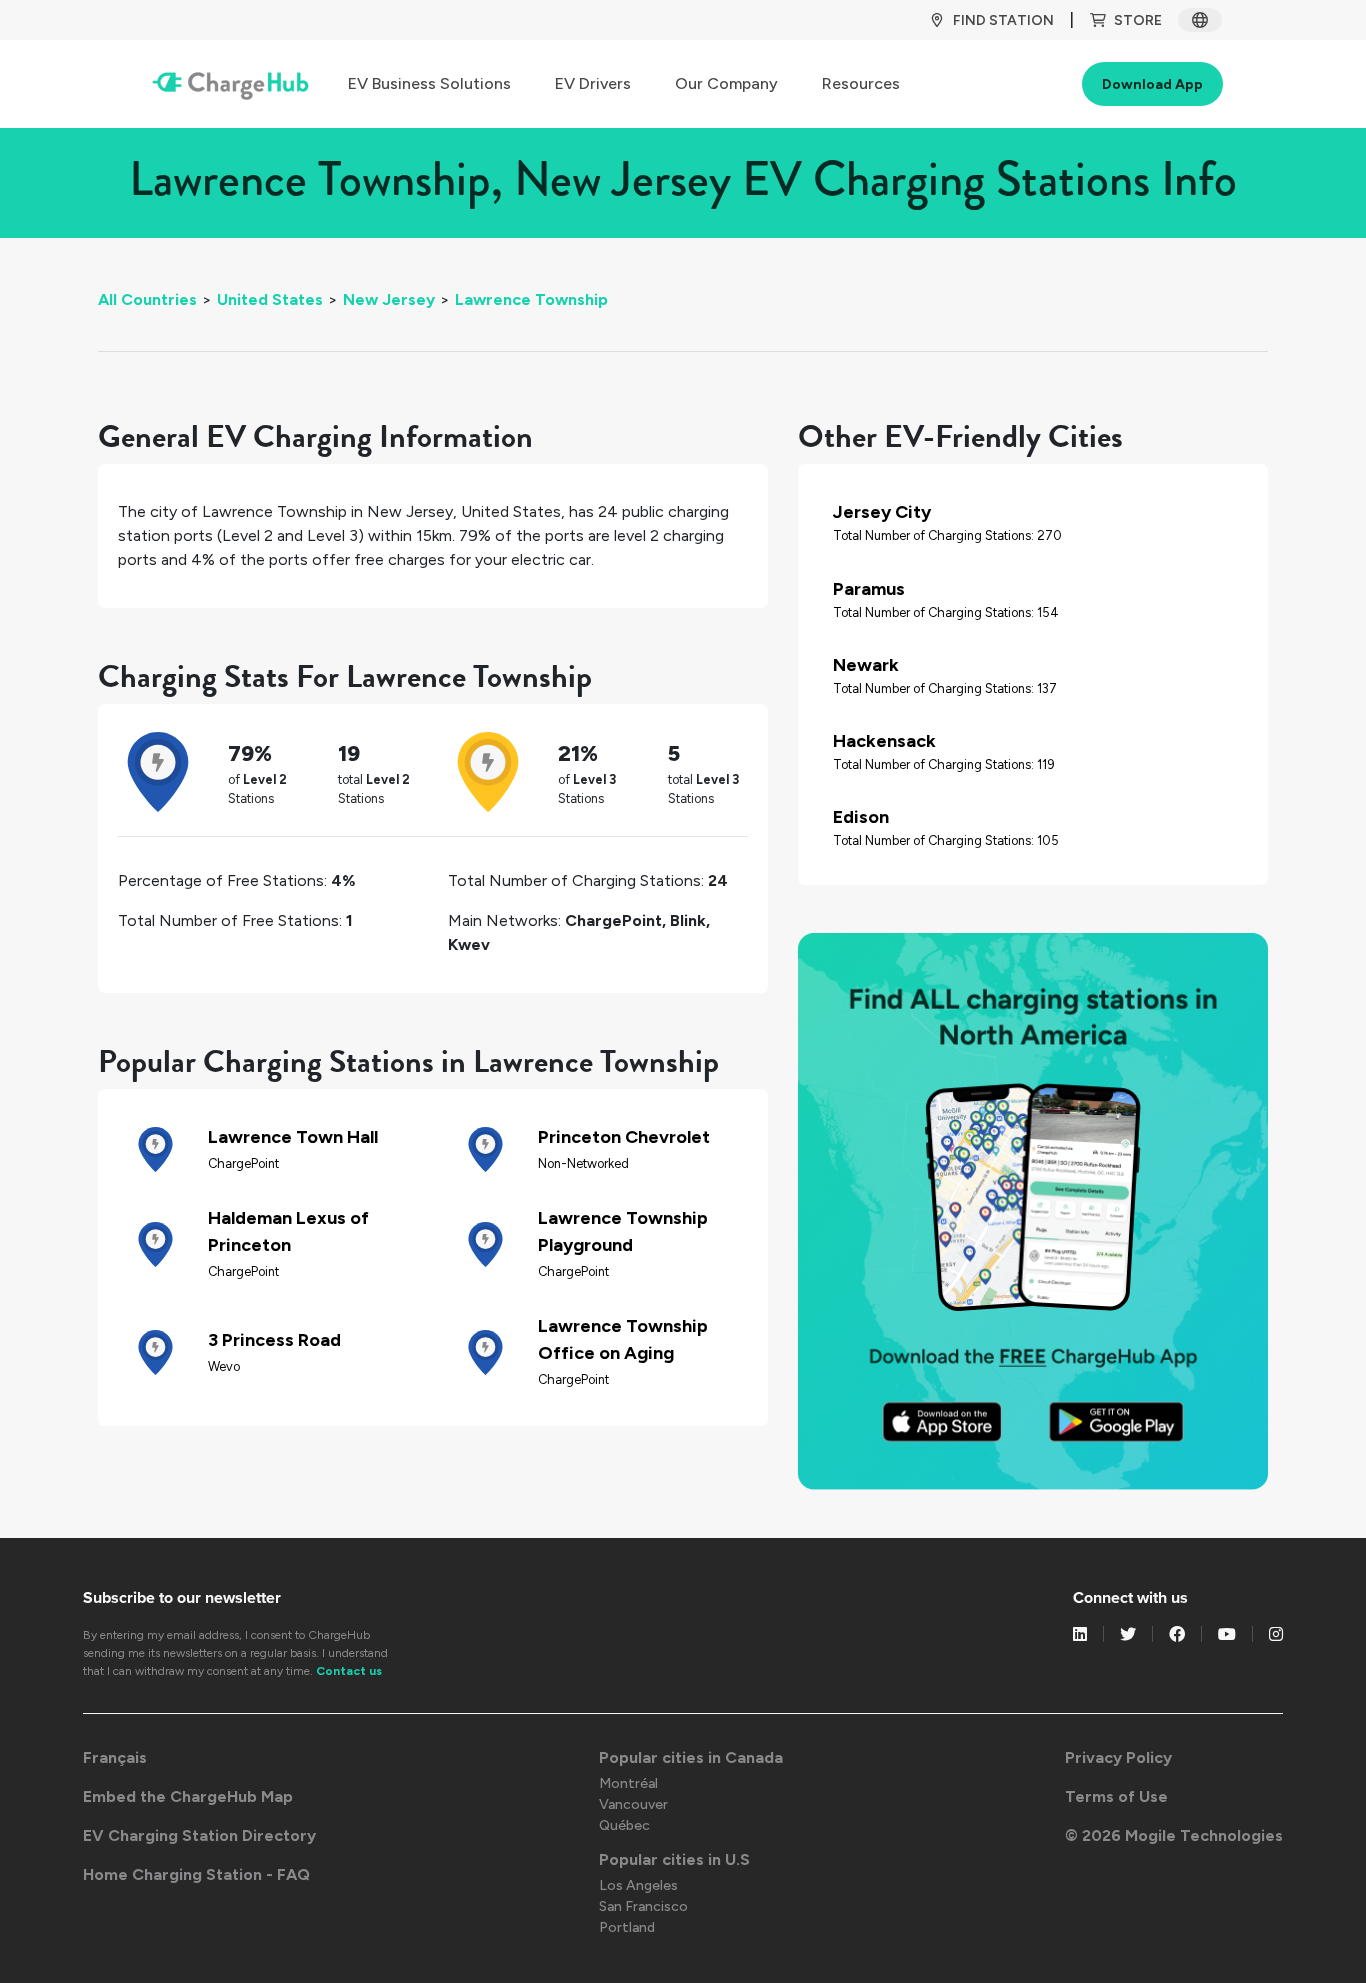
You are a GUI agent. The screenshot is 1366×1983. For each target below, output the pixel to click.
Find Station (1003, 20)
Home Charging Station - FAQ (196, 1874)
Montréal (628, 1783)
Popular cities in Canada (691, 1757)
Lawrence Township (531, 299)
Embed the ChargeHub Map (188, 1796)
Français (115, 1757)
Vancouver (633, 1804)
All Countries (147, 299)
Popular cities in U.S (674, 1859)
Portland (627, 1927)
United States (270, 299)
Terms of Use (1116, 1796)
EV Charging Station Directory (199, 1835)
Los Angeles (638, 1885)
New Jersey (389, 299)
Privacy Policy (1118, 1757)
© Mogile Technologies (1174, 1835)
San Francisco (643, 1906)
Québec (624, 1825)
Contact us (349, 1671)
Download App (1152, 84)
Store (1138, 20)
